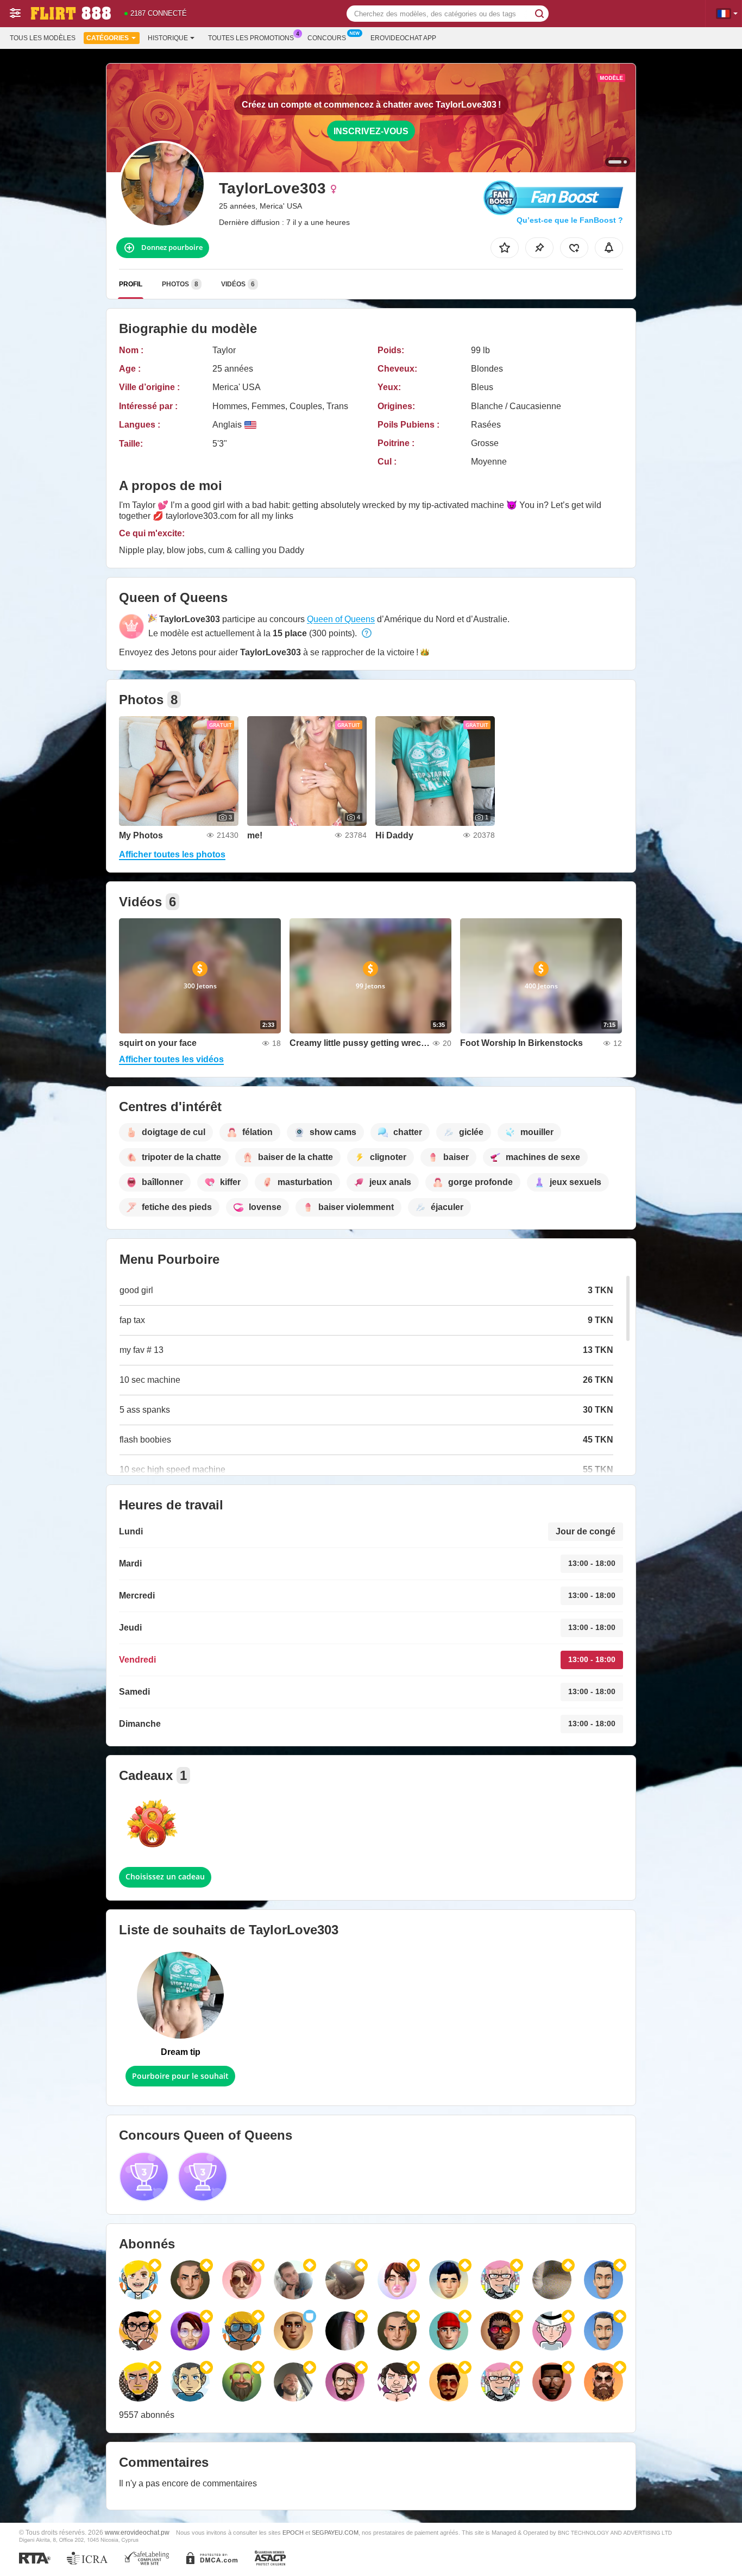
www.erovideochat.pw (137, 2532)
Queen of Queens (341, 619)
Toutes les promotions (251, 38)
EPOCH (293, 2533)
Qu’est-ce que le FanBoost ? (570, 220)
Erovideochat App (403, 38)
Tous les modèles (43, 38)
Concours (327, 38)
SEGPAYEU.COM (335, 2533)
